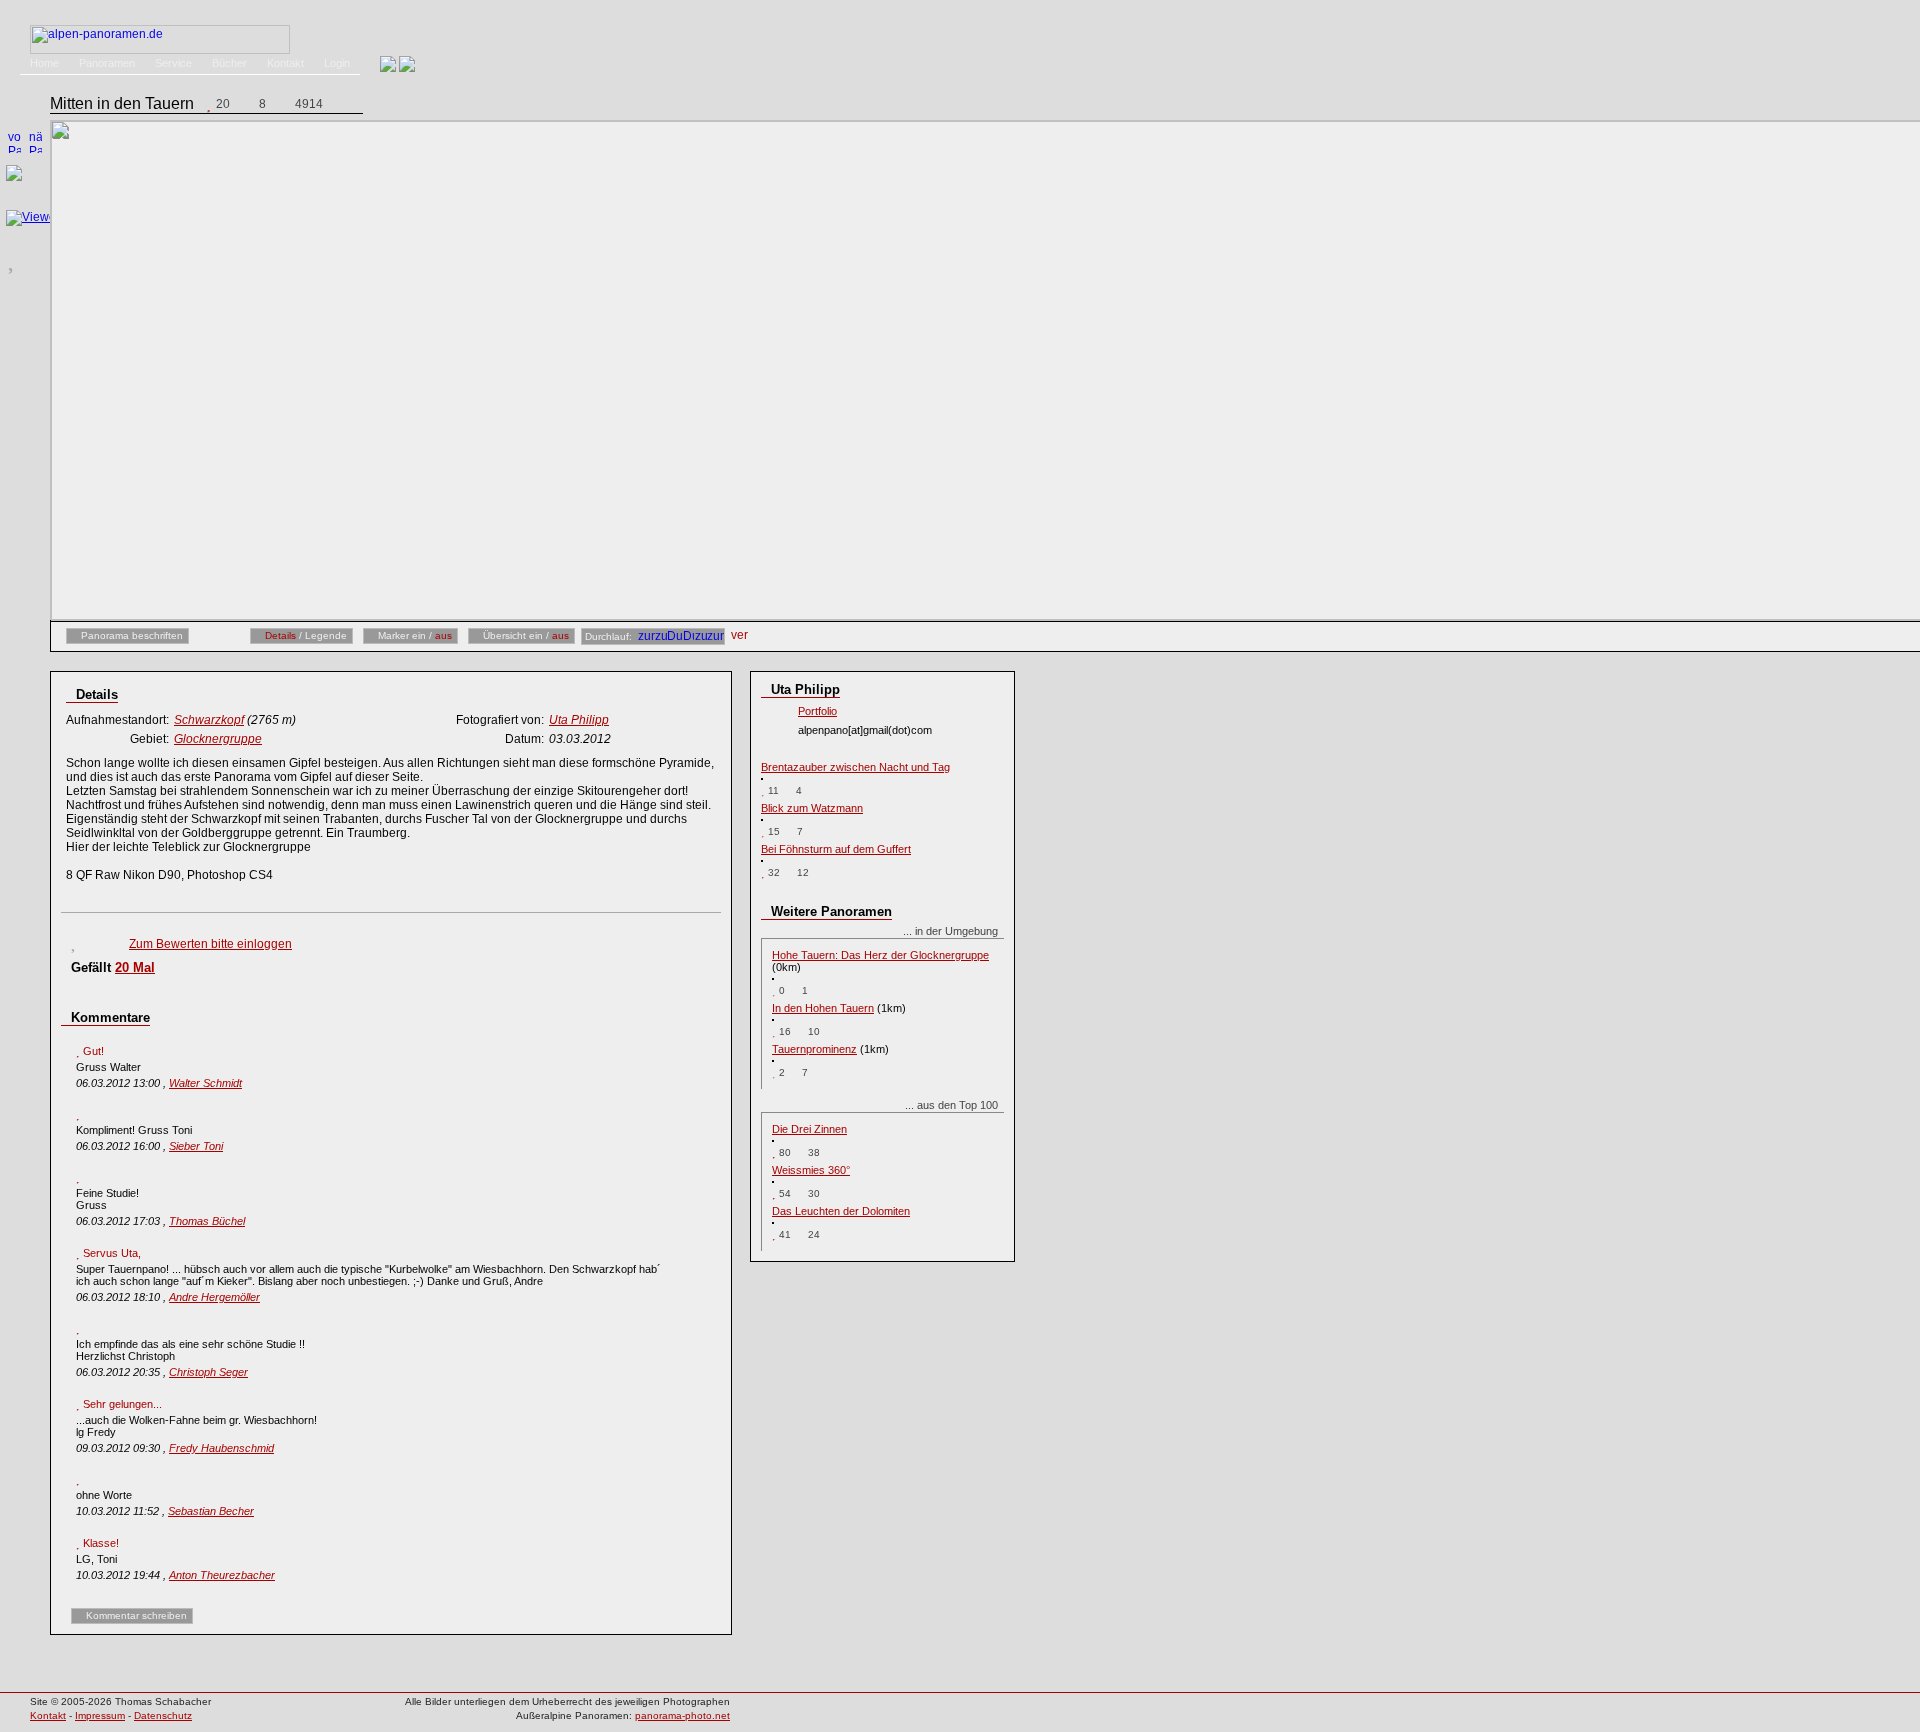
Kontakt (285, 63)
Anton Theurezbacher (222, 1575)
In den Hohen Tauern (823, 1008)
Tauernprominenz (814, 1049)
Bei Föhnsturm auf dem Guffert (836, 849)
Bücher (229, 63)
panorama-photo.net (682, 1715)
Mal (135, 967)
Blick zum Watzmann (812, 808)
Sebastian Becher (211, 1511)
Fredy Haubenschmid (221, 1448)
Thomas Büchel (207, 1221)
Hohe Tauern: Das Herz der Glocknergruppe (880, 955)
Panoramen (107, 63)
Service (173, 63)
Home (44, 63)
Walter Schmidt (205, 1083)
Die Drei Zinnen (809, 1129)
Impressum (100, 1715)
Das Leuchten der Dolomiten (841, 1211)
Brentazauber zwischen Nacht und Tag (855, 767)
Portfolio (817, 711)
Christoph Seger (208, 1372)
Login (337, 63)
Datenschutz (163, 1715)
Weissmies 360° (811, 1170)
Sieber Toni (196, 1146)
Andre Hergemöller (214, 1297)
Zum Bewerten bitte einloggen (210, 944)
